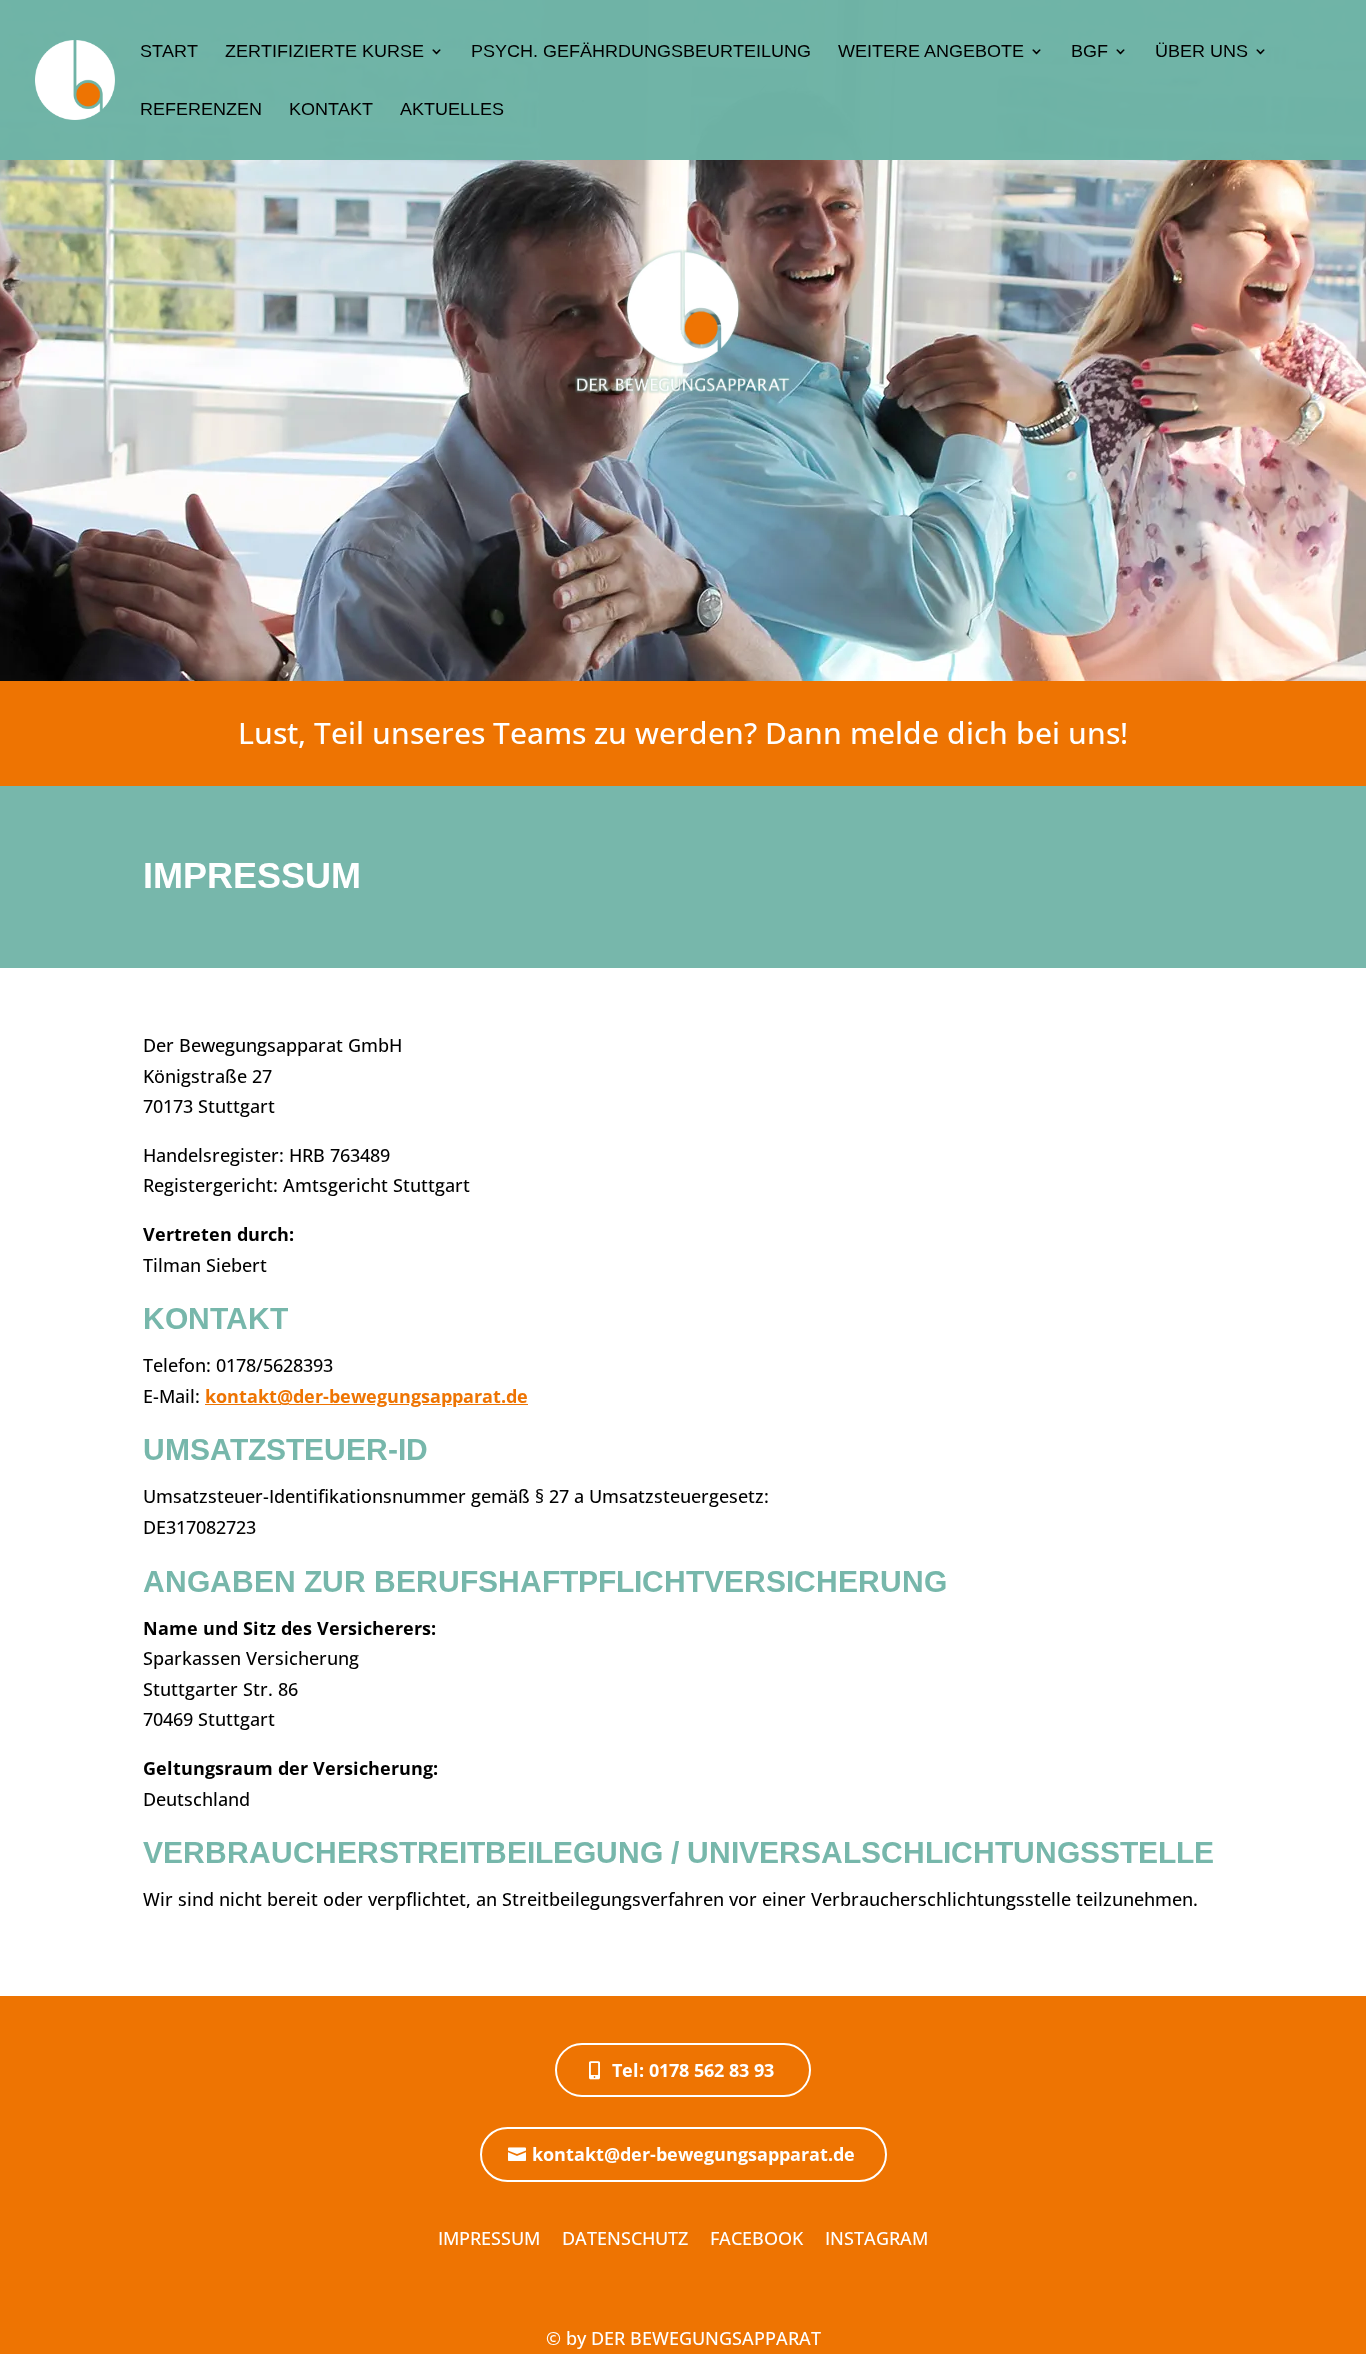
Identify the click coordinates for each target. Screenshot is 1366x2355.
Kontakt (331, 110)
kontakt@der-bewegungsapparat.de (366, 1396)
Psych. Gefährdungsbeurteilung (641, 52)
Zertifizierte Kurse (324, 52)
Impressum (489, 2238)
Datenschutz (625, 2238)
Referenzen (201, 110)
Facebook (756, 2238)
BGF (1089, 52)
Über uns (1201, 52)
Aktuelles (452, 110)
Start (169, 52)
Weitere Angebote (931, 52)
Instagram (876, 2238)
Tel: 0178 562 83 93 (693, 2070)
